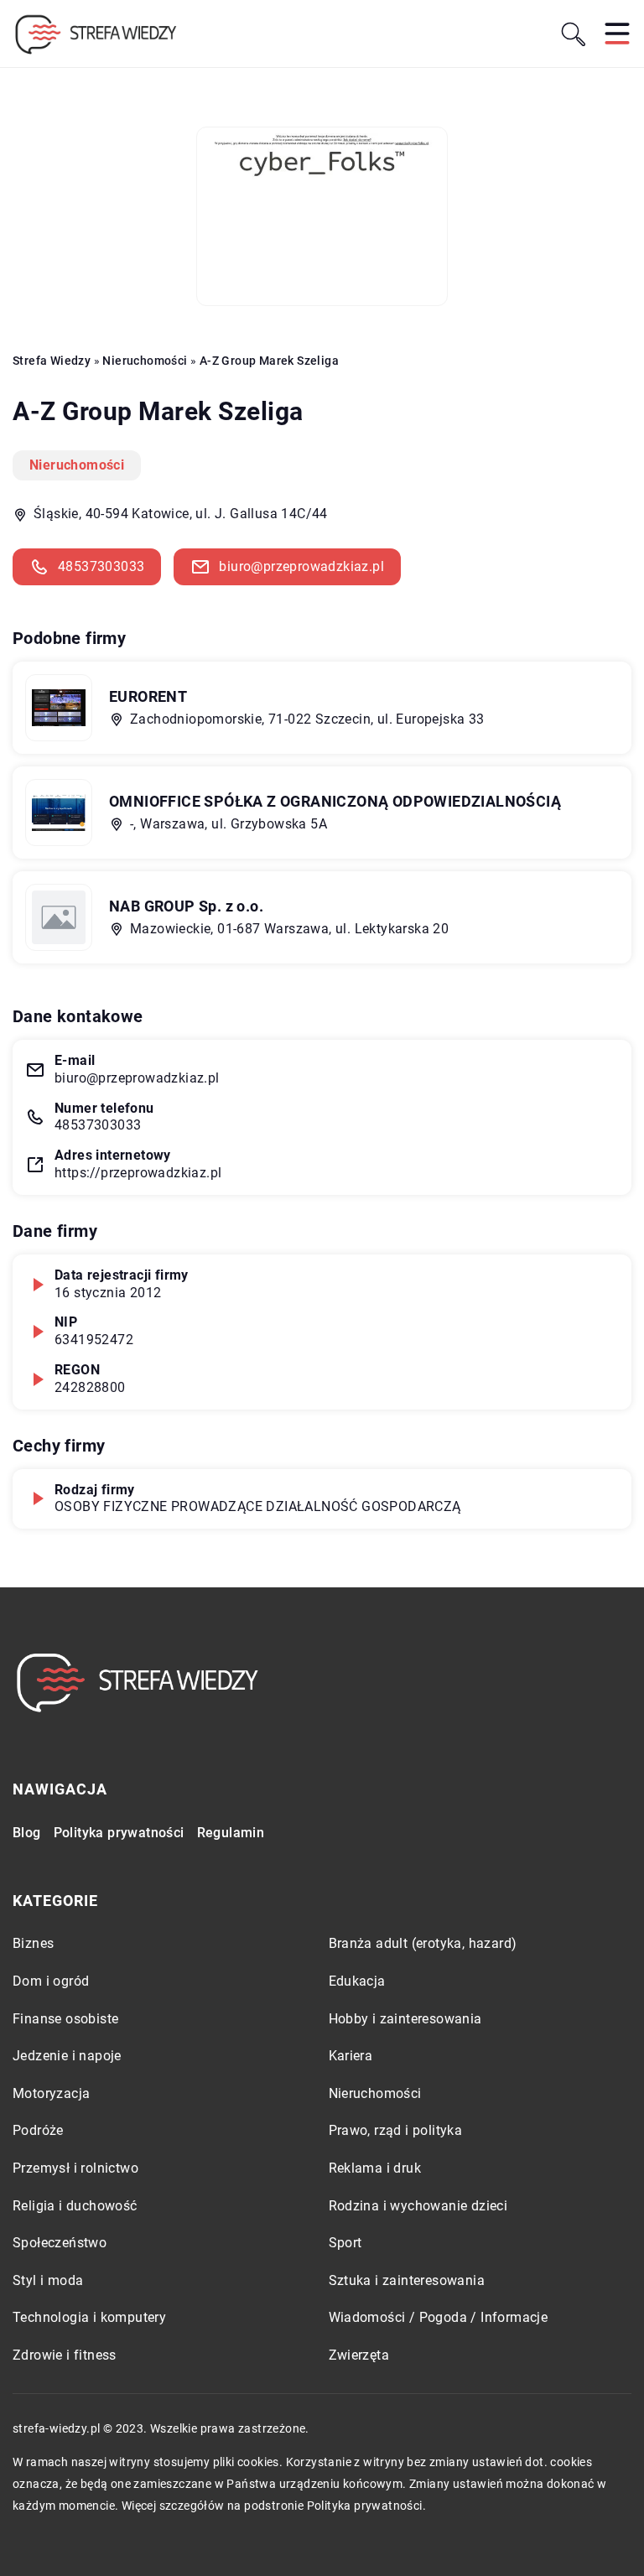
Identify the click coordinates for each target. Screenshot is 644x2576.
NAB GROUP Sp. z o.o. (186, 906)
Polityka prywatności (119, 1833)
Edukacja (357, 1981)
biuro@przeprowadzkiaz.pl (301, 566)
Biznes (33, 1943)
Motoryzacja (51, 2093)
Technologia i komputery (89, 2317)
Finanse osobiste (65, 2019)
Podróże (38, 2130)
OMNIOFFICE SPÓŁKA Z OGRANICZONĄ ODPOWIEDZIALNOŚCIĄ (335, 801)
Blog (27, 1833)
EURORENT (148, 696)
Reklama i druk (375, 2168)
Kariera (351, 2056)
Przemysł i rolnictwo (75, 2168)
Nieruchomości (77, 465)
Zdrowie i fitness (65, 2355)
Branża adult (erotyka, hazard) (423, 1943)
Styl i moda (48, 2280)
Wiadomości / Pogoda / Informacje (439, 2317)
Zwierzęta (359, 2355)
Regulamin (231, 1833)
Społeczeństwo (60, 2243)
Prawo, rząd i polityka (396, 2130)
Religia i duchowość (75, 2206)
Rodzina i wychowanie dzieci (418, 2206)
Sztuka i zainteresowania (407, 2280)
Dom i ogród (51, 1981)
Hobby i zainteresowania (405, 2019)
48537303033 (101, 566)
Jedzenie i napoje (67, 2056)
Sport (345, 2243)
